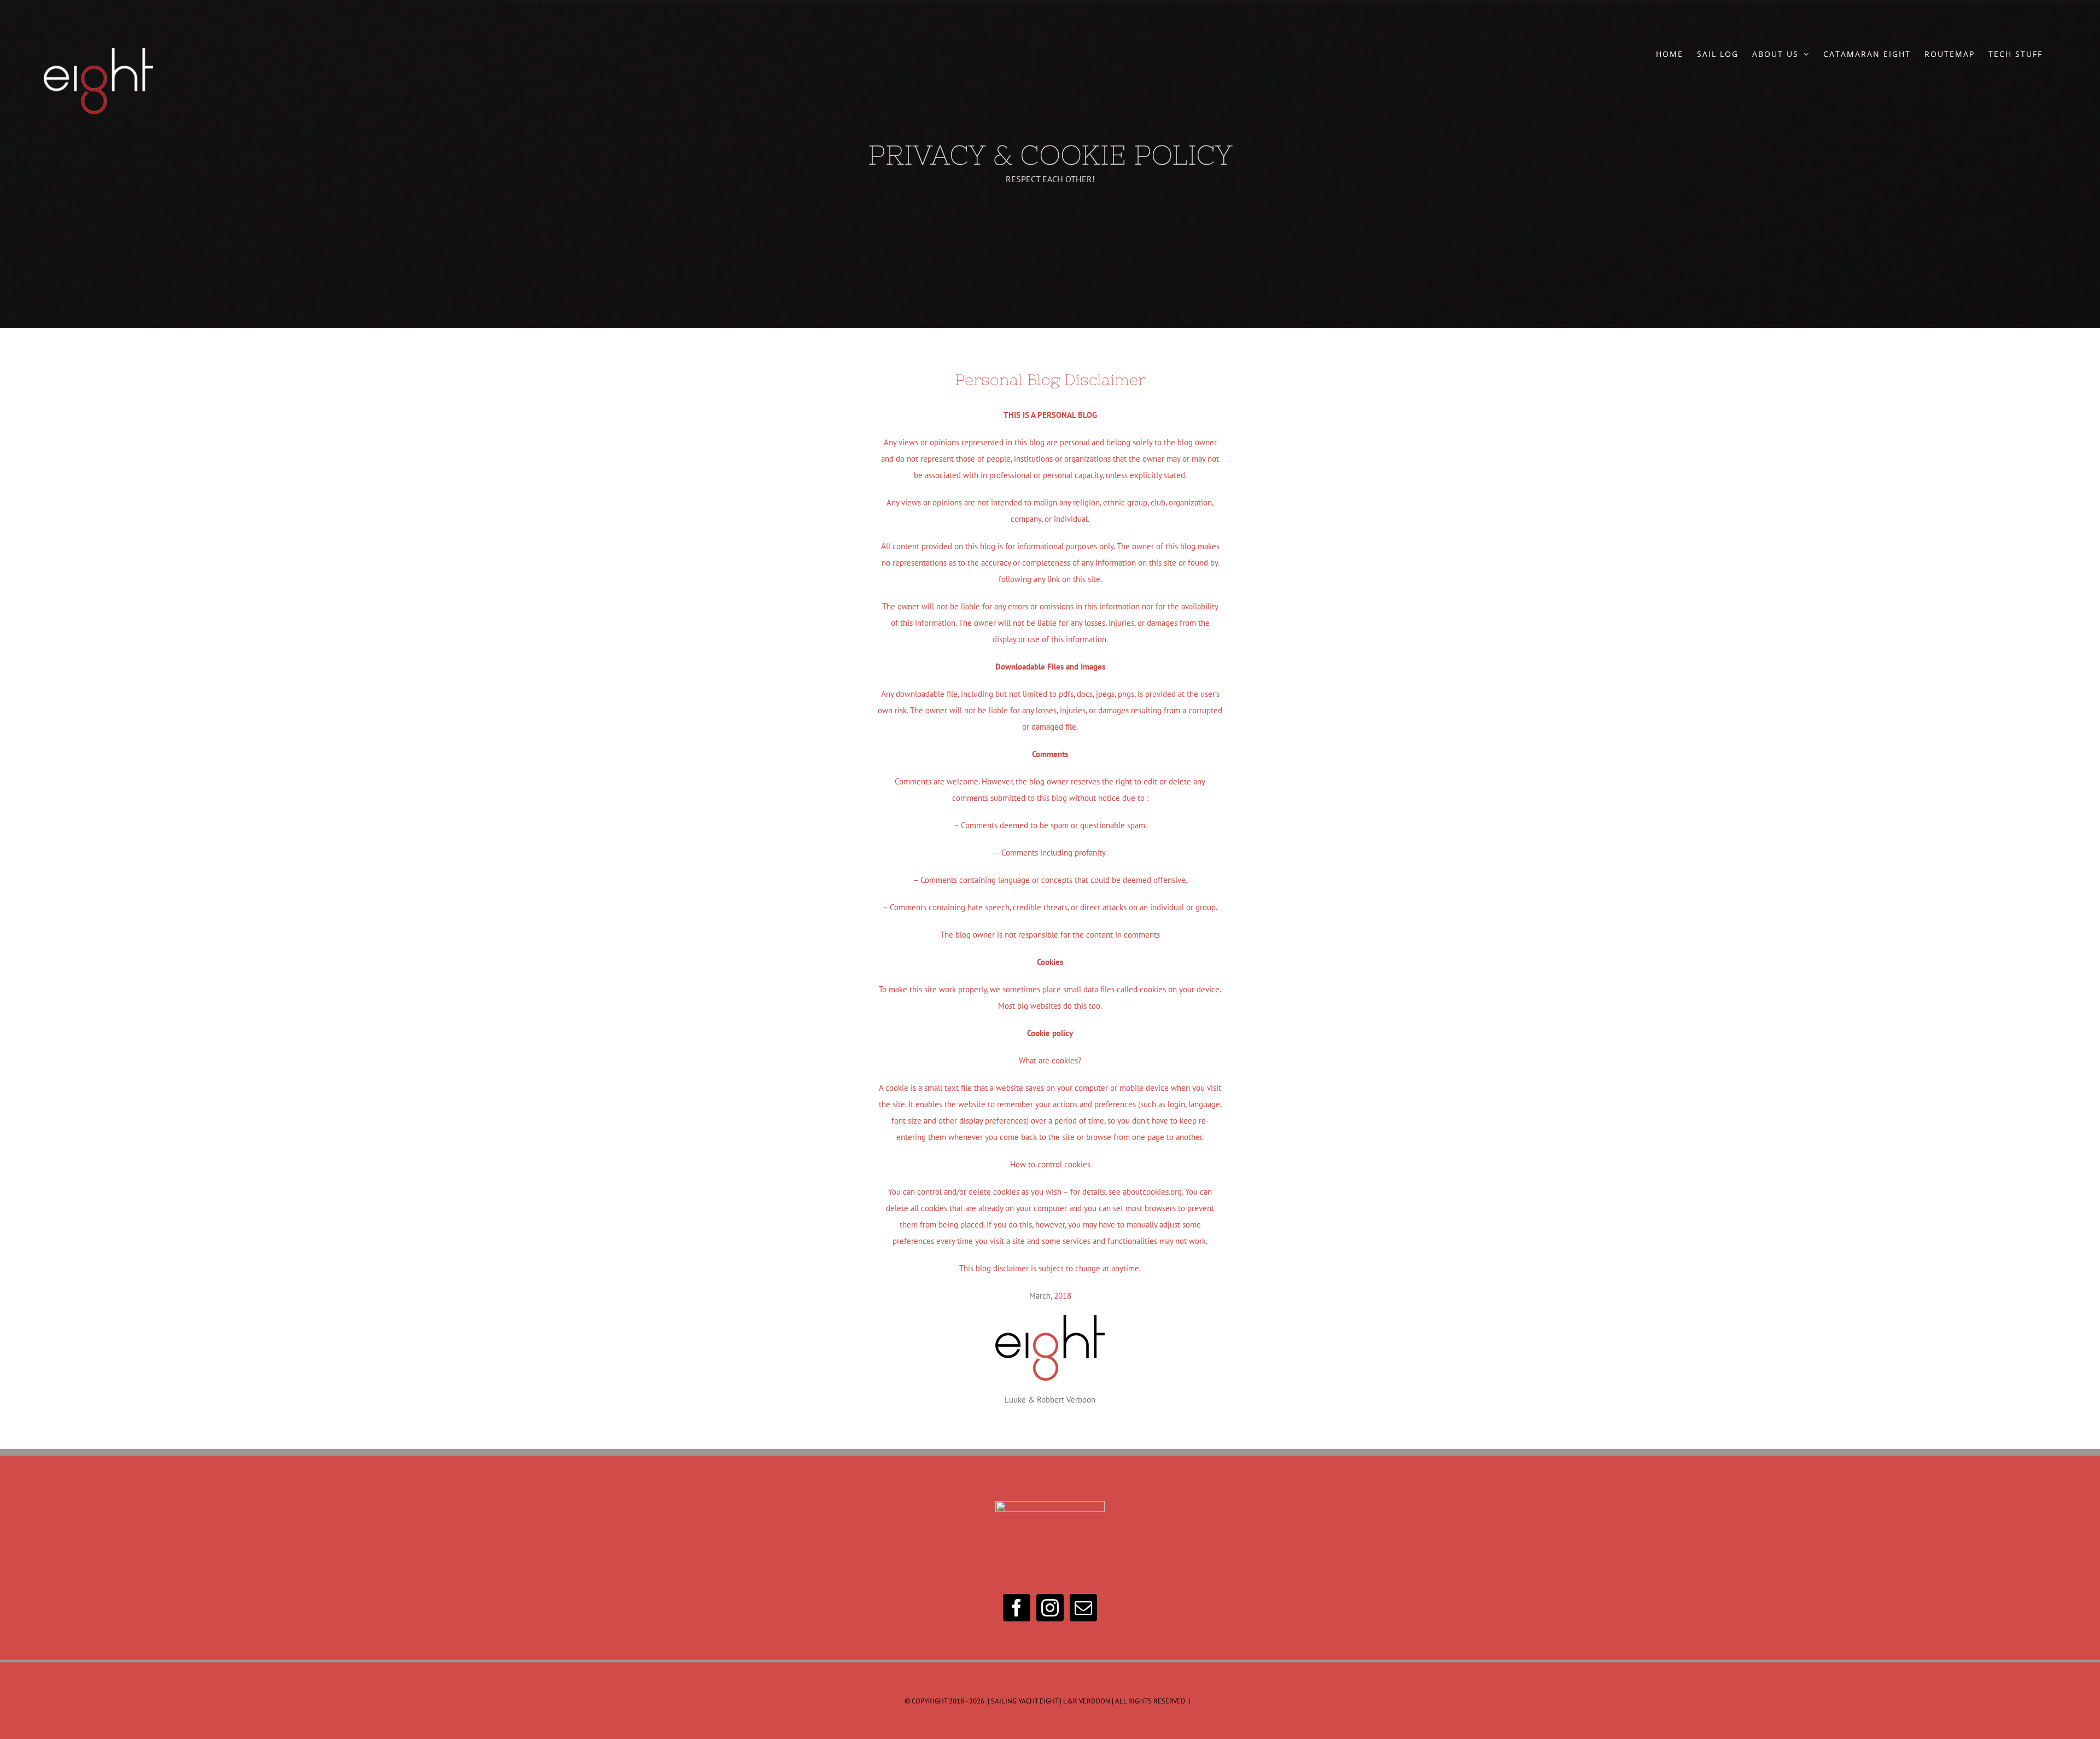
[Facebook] (1017, 1608)
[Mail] (1083, 1608)
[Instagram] (1050, 1608)
